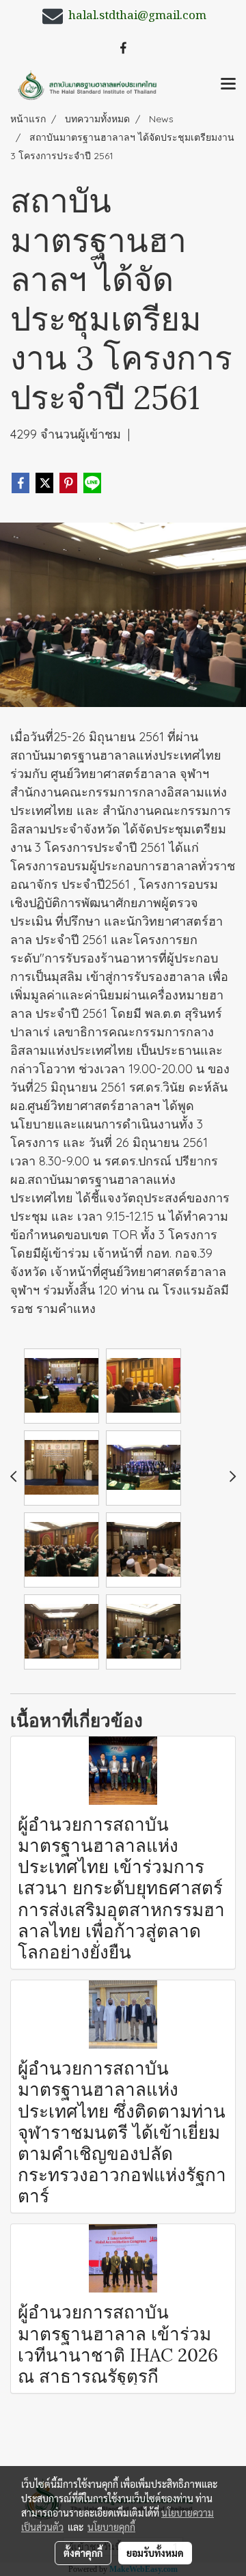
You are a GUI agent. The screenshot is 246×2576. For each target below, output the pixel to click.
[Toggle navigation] (228, 85)
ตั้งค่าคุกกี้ (83, 2553)
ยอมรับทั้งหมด (155, 2553)
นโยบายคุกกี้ (111, 2527)
